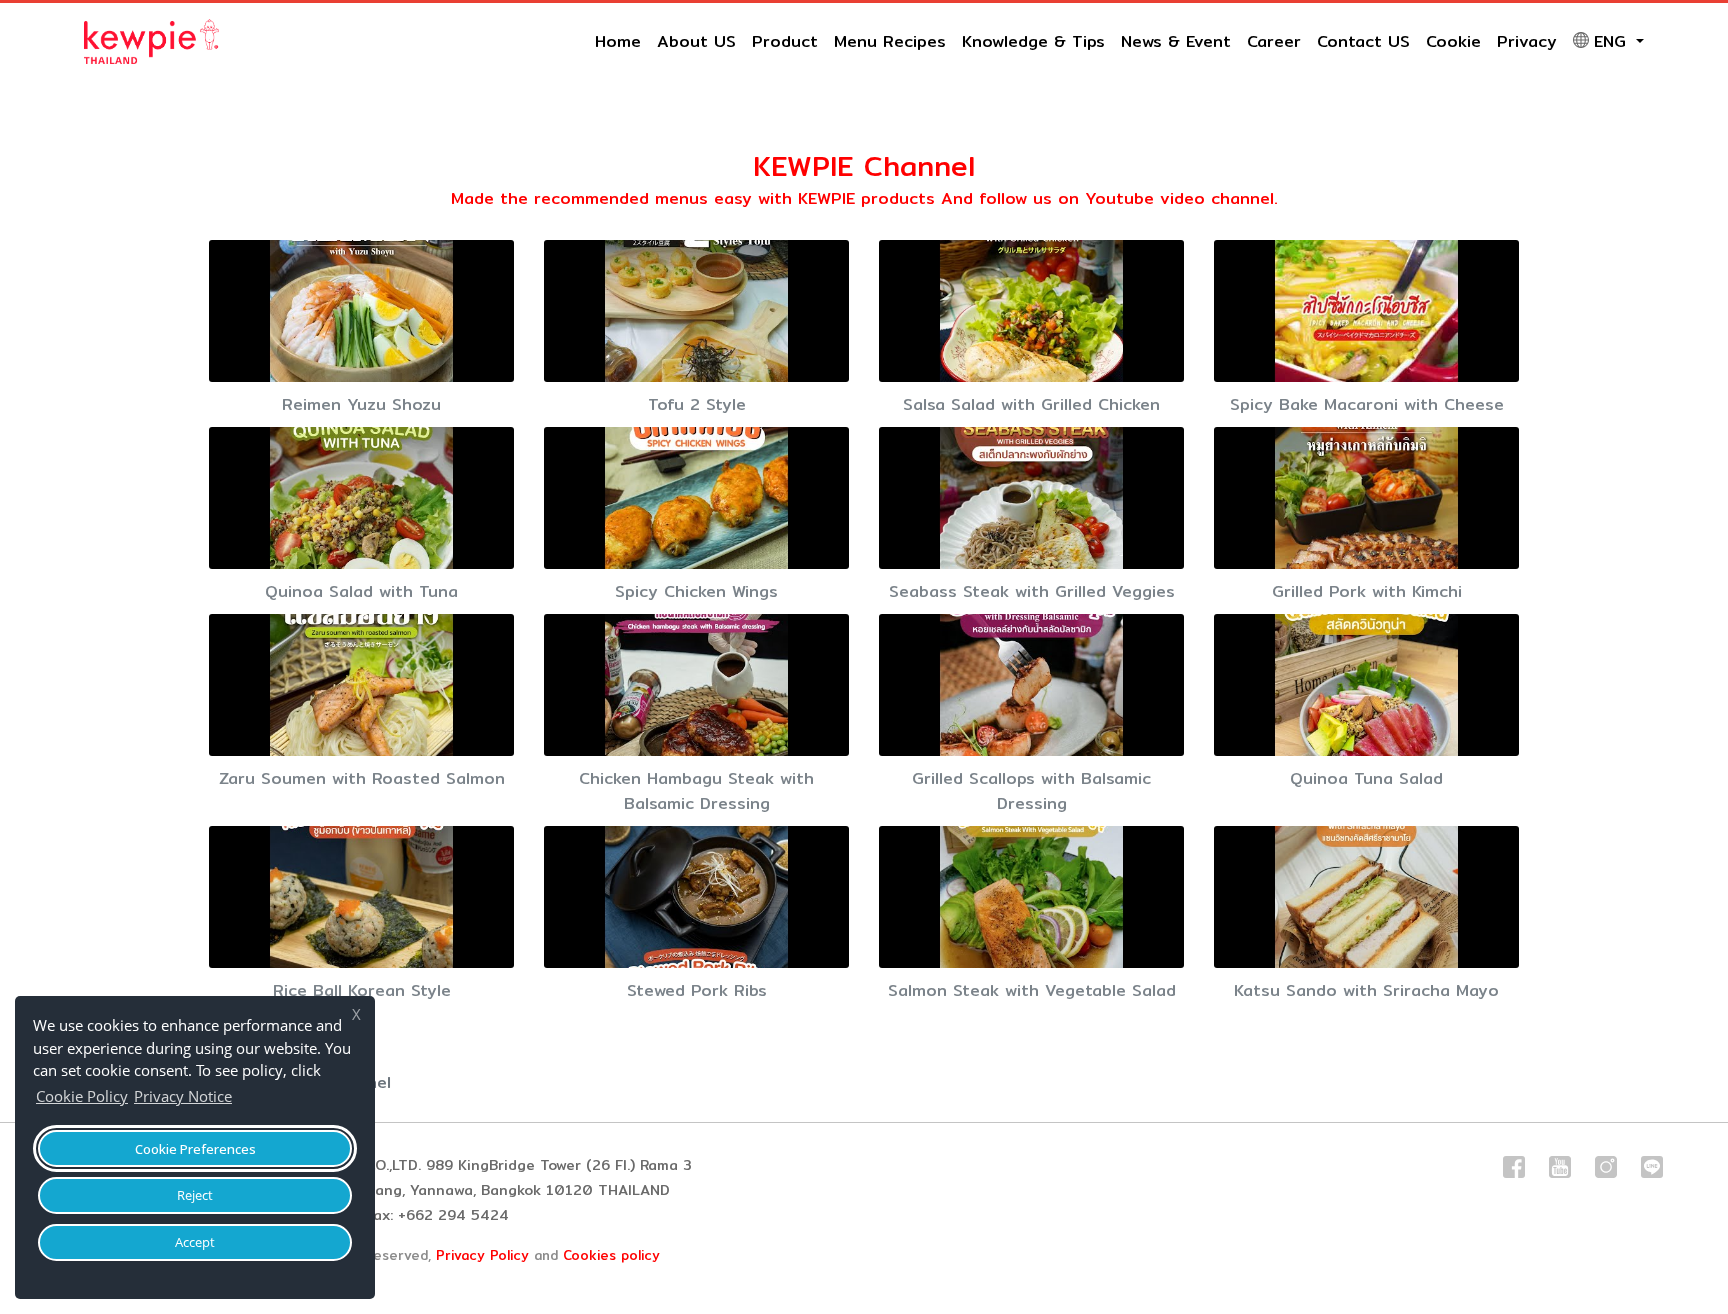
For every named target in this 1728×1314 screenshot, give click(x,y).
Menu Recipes (890, 41)
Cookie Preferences (195, 1149)
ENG (1613, 41)
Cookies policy (611, 1255)
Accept (195, 1242)
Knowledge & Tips (1033, 41)
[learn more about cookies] (242, 1099)
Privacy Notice (183, 1096)
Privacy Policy (482, 1255)
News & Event (1176, 41)
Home (618, 41)
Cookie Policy (82, 1096)
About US (696, 41)
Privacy (1527, 41)
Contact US (1363, 41)
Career (1274, 41)
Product (785, 41)
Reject (195, 1195)
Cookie (1453, 41)
